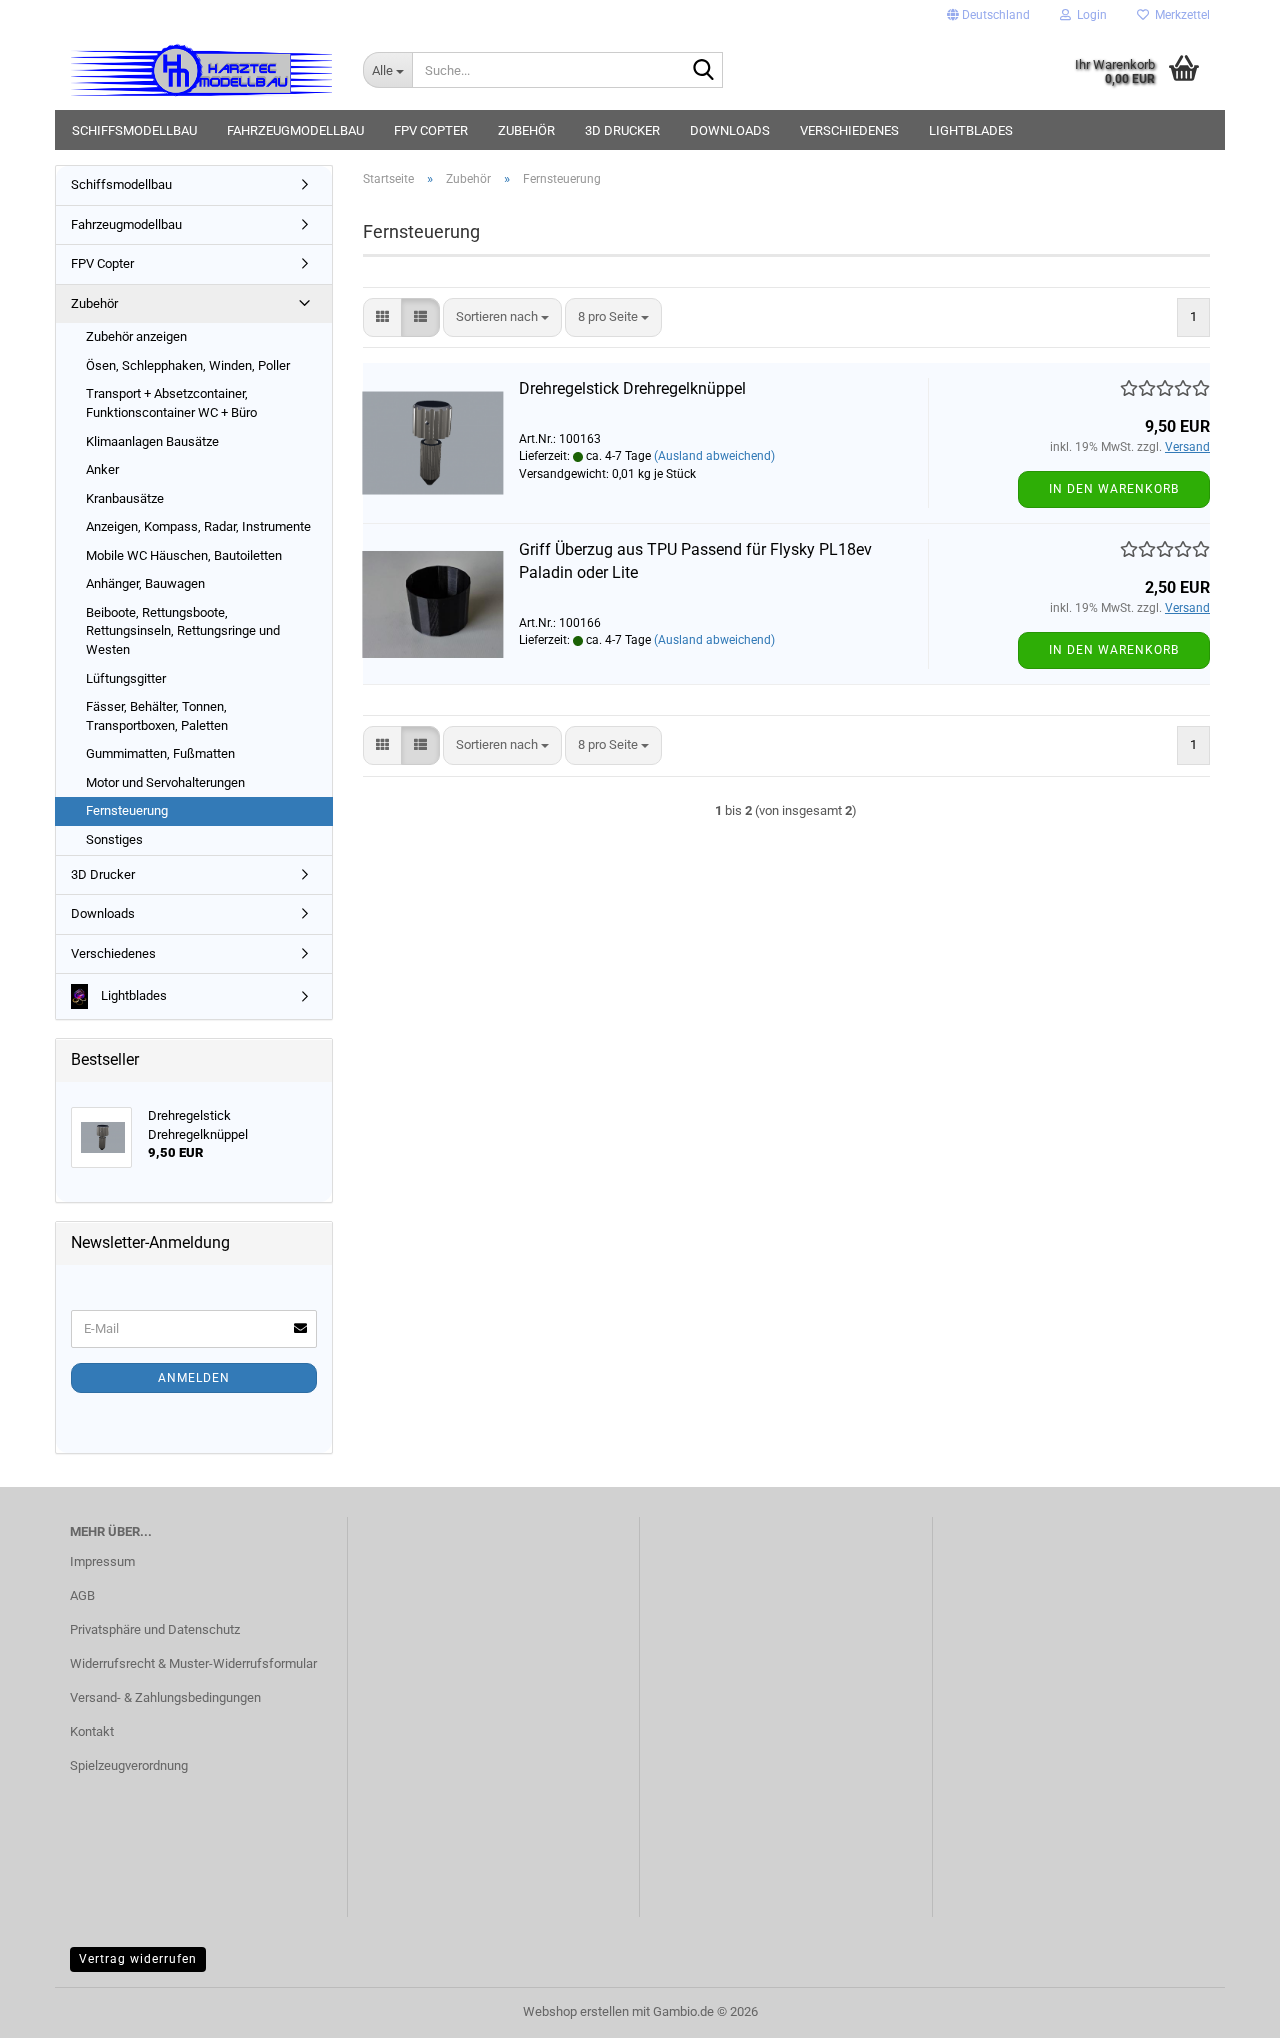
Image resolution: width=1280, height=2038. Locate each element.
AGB (82, 1595)
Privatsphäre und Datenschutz (155, 1629)
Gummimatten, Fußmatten (160, 753)
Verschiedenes (849, 130)
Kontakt (92, 1731)
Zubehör (526, 130)
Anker (102, 469)
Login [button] (1089, 15)
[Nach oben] (1225, 2008)
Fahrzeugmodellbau (295, 130)
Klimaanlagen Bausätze (152, 441)
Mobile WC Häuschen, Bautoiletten (184, 555)
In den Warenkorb (1114, 489)
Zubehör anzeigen (136, 336)
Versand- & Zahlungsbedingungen (165, 1697)
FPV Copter (431, 130)
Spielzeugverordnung (129, 1765)
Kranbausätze (125, 498)
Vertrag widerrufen (138, 1959)
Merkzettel (1179, 15)
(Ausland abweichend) (714, 456)
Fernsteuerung (127, 810)
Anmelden (194, 1378)
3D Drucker (622, 130)
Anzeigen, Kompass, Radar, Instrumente (198, 526)
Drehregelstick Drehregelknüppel (632, 388)
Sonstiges (114, 839)
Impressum (102, 1561)
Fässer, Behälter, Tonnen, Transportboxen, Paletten (157, 716)
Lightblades (971, 130)
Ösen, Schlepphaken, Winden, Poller (188, 365)
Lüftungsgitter (126, 678)
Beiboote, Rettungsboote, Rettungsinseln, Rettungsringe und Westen (183, 631)
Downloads (730, 130)
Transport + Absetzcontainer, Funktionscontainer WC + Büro (171, 403)
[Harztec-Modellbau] (201, 70)
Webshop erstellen (576, 2011)
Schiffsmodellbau (134, 130)
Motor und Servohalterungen (165, 782)
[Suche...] (704, 71)
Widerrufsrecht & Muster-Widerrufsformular (193, 1663)
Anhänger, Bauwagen (145, 583)
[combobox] (502, 317)
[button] (988, 15)
